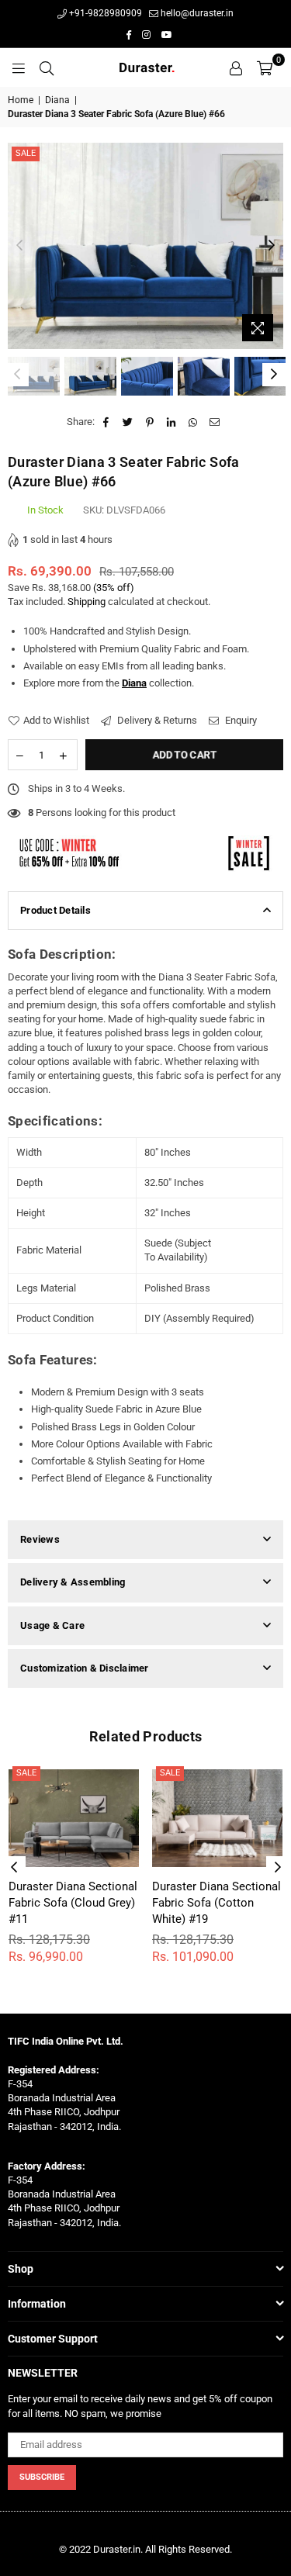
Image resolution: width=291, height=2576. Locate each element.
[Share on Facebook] (107, 422)
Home (21, 100)
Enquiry (240, 720)
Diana (57, 100)
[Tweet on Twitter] (128, 422)
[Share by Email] (215, 422)
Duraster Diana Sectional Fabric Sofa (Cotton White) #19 (217, 1903)
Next (272, 246)
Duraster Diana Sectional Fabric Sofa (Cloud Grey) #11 (73, 1903)
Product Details (55, 910)
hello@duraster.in (196, 13)
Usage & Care (52, 1625)
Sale (26, 153)
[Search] (47, 67)
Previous (19, 246)
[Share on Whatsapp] (194, 422)
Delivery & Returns (156, 720)
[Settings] (236, 67)
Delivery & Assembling (73, 1582)
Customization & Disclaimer (85, 1668)
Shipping (87, 602)
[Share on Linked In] (172, 422)
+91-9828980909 (104, 13)
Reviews (40, 1539)
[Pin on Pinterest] (150, 422)
